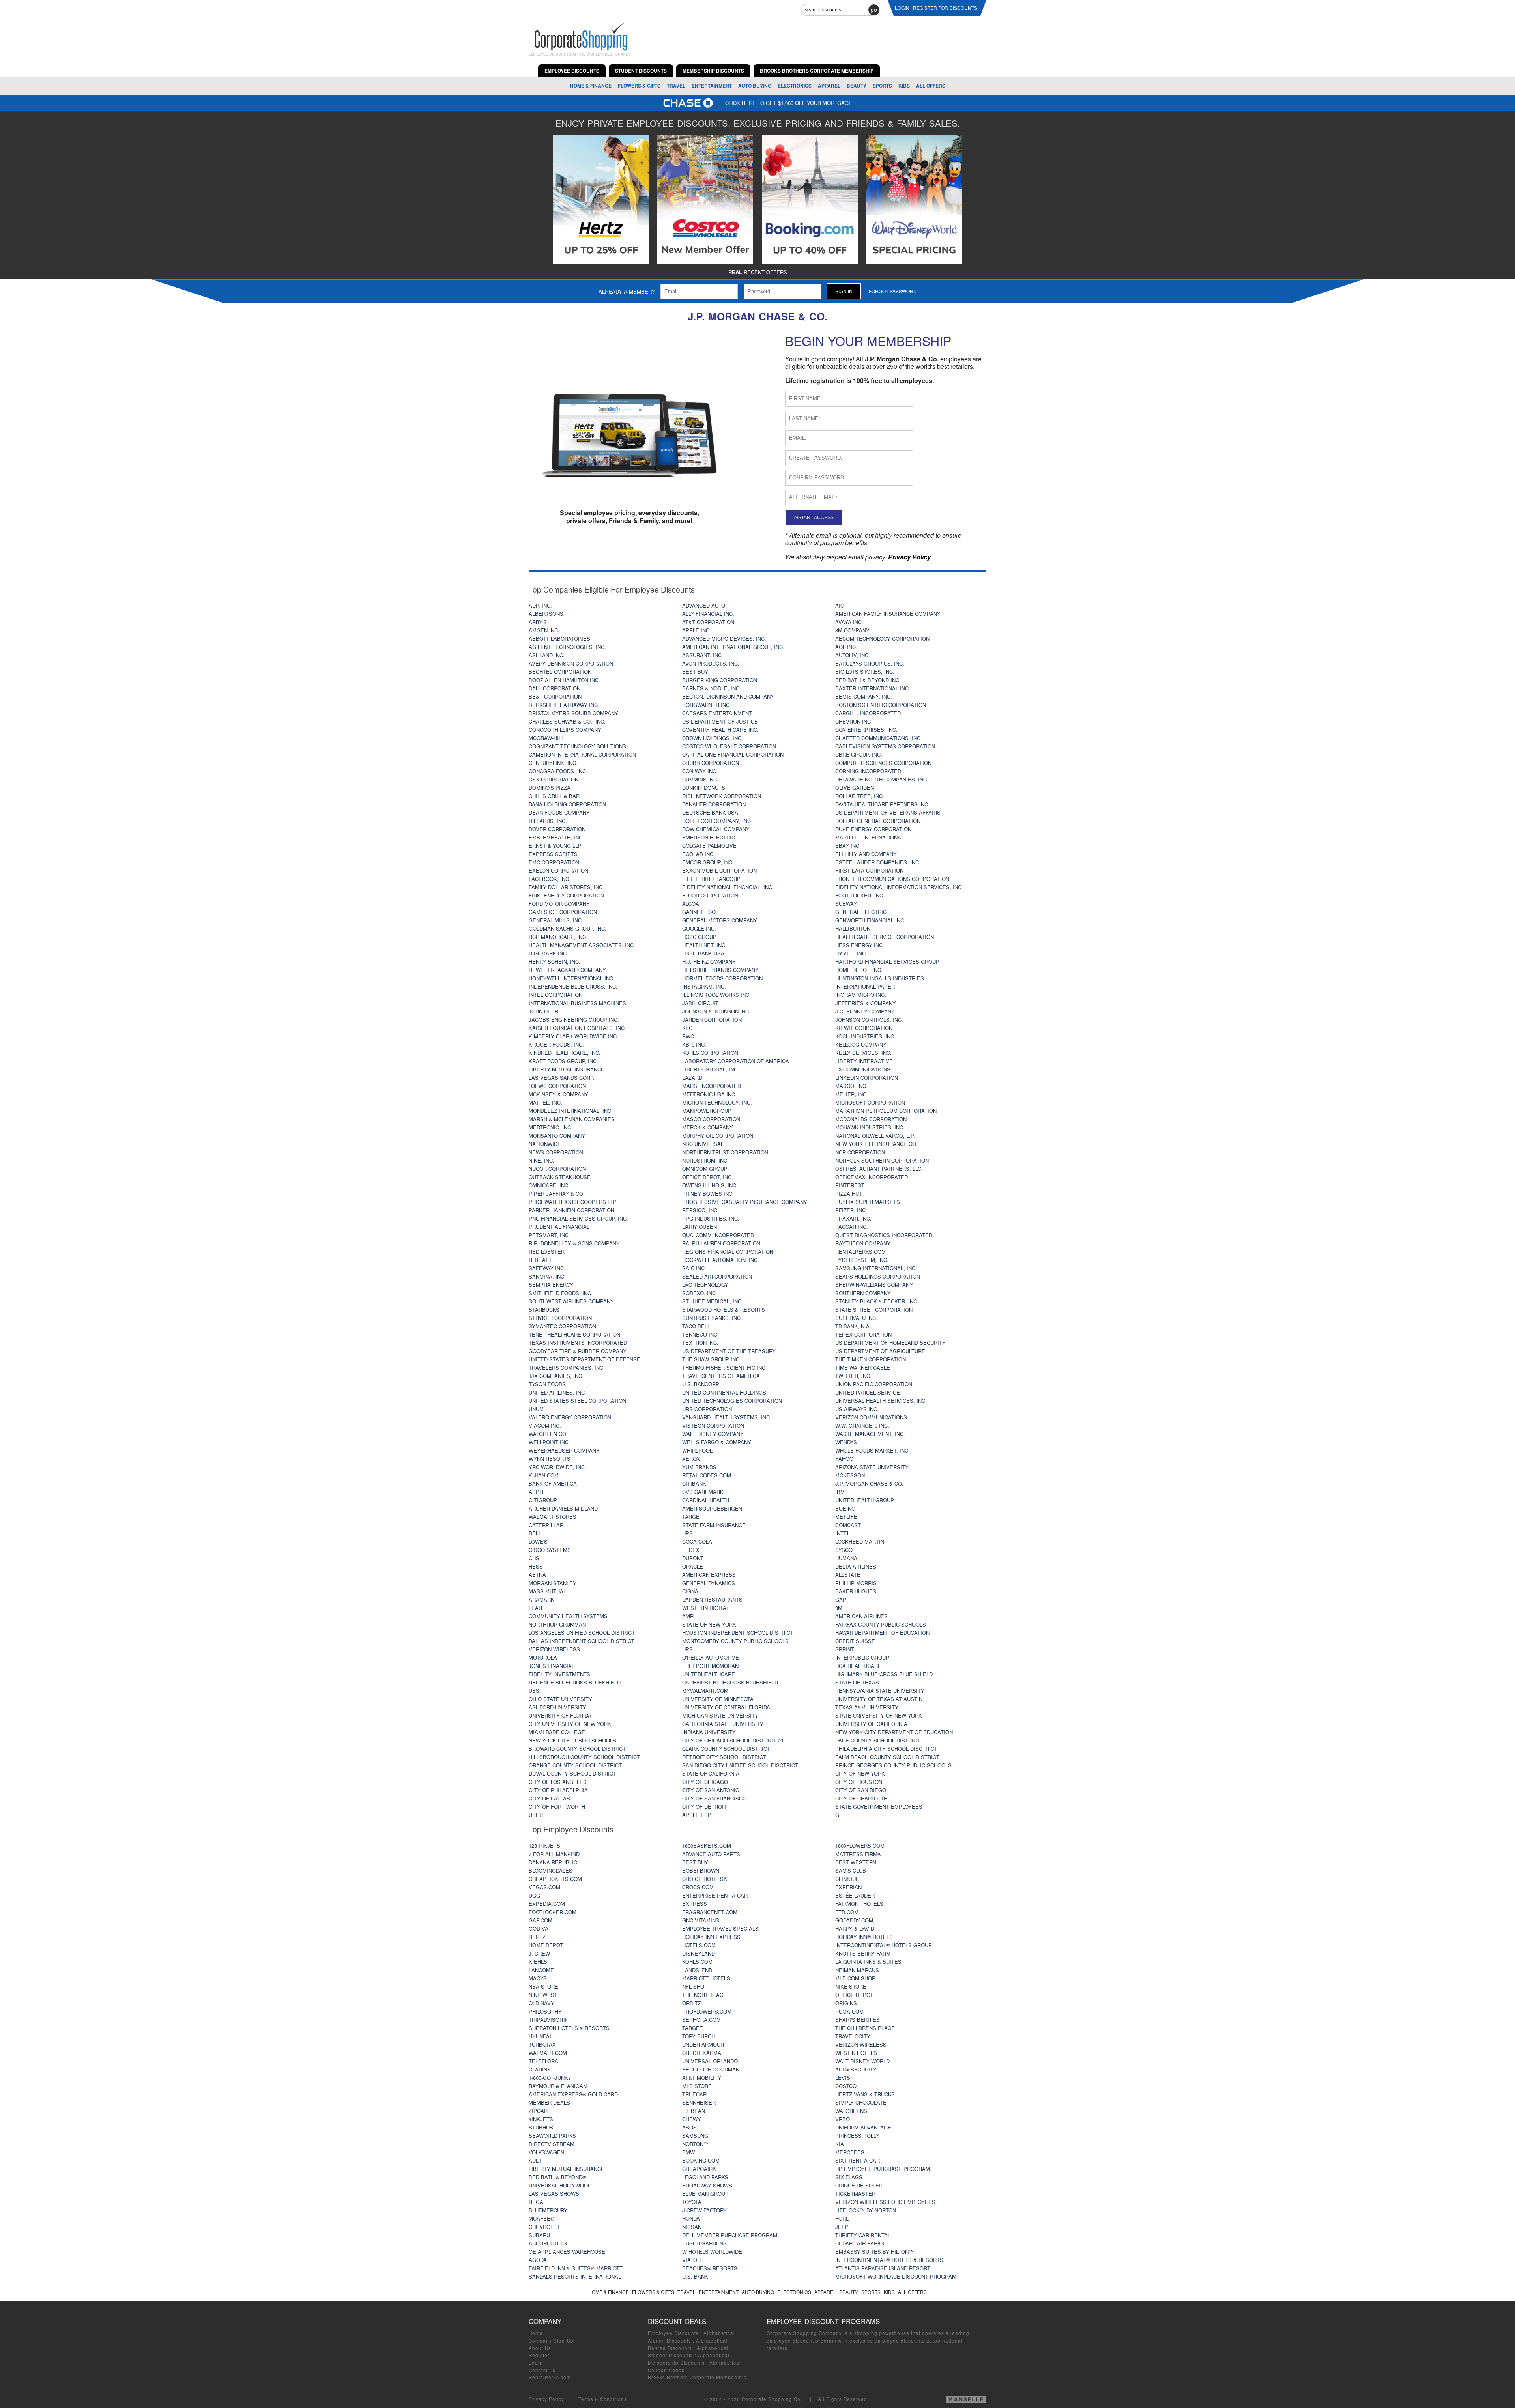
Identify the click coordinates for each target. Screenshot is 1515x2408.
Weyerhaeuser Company (564, 1450)
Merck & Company (708, 1127)
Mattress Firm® (858, 1854)
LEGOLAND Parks (705, 2177)
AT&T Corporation (708, 622)
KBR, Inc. (694, 1044)
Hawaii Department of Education (882, 1633)
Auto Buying (755, 86)
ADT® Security (856, 2069)
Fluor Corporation (710, 895)
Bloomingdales (551, 1870)
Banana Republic (553, 1862)
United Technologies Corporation (732, 1401)
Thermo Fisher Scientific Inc (724, 1368)
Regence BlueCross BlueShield (575, 1682)
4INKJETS (541, 2119)
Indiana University (709, 1732)
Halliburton (853, 928)
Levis (843, 2078)
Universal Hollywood (560, 2185)
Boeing (845, 1508)
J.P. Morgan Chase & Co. (869, 1483)
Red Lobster (547, 1252)
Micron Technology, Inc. (717, 1102)
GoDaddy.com (854, 1920)
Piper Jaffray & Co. (557, 1194)
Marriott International (870, 837)
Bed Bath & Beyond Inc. (868, 680)
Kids (904, 86)
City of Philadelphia (558, 1790)
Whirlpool (697, 1450)
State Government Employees (879, 1807)
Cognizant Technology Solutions (577, 746)
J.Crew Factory (704, 2210)
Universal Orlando (710, 2061)
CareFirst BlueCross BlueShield (730, 1682)
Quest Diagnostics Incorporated (884, 1235)
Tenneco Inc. (700, 1334)
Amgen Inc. (544, 630)
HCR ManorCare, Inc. (558, 937)
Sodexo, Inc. (700, 1293)
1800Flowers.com (860, 1846)
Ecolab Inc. (699, 854)
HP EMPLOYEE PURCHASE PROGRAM (883, 2169)
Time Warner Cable (863, 1368)
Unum (536, 1409)
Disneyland (699, 1953)
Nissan (692, 2227)
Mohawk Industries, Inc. (870, 1127)
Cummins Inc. (700, 779)
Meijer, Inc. (852, 1094)
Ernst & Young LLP (555, 846)
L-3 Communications (863, 1069)
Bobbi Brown (701, 1870)
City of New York (860, 1773)
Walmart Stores (553, 1517)
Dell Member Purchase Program (730, 2235)
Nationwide (545, 1144)
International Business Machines (577, 1003)
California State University (723, 1724)
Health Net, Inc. (704, 945)
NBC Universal (703, 1144)
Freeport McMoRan (710, 1666)
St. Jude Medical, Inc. (713, 1301)
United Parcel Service (868, 1392)
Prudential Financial (559, 1227)
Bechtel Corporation (560, 672)
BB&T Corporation (555, 696)
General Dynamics (709, 1583)
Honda (691, 2218)
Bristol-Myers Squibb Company (573, 713)
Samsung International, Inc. (876, 1268)
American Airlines (861, 1616)
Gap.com (541, 1920)
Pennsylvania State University (880, 1691)
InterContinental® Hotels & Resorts (889, 2260)
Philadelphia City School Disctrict (886, 1749)
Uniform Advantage (863, 2127)
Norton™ (695, 2144)
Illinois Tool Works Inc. (716, 995)
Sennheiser (699, 2102)
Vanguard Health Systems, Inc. (727, 1417)
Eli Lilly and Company (866, 854)
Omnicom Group (705, 1169)
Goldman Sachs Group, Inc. (568, 928)
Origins (846, 2003)
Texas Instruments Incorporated (578, 1343)
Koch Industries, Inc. (865, 1036)
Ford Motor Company (559, 904)
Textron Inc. (700, 1343)
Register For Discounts (945, 8)
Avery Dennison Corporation (571, 663)
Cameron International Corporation (582, 754)
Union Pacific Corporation (874, 1384)
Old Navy (541, 2003)
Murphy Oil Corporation (718, 1136)
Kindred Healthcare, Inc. (565, 1053)
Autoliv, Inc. (853, 655)
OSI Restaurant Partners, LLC (878, 1169)
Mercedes (850, 2152)
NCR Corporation (860, 1152)
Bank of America (553, 1483)
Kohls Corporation (710, 1053)
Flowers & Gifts (639, 86)
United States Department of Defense (584, 1359)
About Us (540, 2348)
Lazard (692, 1078)
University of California (871, 1724)
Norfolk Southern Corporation (882, 1160)
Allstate (848, 1575)
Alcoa (691, 904)
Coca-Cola (697, 1541)
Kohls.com (697, 1962)
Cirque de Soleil (859, 2185)
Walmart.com (548, 2053)
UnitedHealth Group (865, 1500)
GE (839, 1815)
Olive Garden (855, 788)
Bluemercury (548, 2210)
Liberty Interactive (864, 1061)
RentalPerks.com (860, 1252)
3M (839, 1608)
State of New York (709, 1624)
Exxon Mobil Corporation (719, 870)
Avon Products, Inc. (711, 663)
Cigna (690, 1591)
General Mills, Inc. (556, 920)
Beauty (857, 86)
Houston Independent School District (738, 1633)
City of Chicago (705, 1782)
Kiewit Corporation (864, 1028)
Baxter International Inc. (873, 688)
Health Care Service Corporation (885, 937)
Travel (676, 86)
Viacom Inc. (545, 1426)
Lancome (541, 1970)
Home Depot (546, 1945)
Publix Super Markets (868, 1202)
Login (536, 2363)
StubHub (541, 2127)
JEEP (842, 2227)
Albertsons (546, 614)
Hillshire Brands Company (720, 970)
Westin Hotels (856, 2053)
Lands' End (697, 1970)
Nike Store (851, 1986)
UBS (534, 1691)
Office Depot (854, 1995)
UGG (534, 1895)
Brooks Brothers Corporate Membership (697, 2377)
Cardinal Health (706, 1500)
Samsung (695, 2136)
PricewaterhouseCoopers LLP (573, 1202)
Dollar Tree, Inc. (860, 796)
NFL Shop (695, 1986)
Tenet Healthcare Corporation (574, 1334)
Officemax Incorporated (872, 1177)
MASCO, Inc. (851, 1086)
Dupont (693, 1558)
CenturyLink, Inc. (553, 763)
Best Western (856, 1862)
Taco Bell (696, 1326)
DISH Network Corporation (722, 796)
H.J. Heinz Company (709, 962)
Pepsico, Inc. (700, 1210)
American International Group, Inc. (733, 647)
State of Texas (857, 1682)
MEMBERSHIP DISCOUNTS (713, 71)
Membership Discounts (676, 2363)
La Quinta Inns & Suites (868, 1962)
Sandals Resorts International (575, 2276)
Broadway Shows (707, 2185)
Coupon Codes (666, 2370)
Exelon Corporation (558, 870)
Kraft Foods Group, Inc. (563, 1061)
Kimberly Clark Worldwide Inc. (573, 1036)
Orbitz (692, 2003)
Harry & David (855, 1928)
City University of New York (570, 1724)
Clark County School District (726, 1749)
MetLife (846, 1517)
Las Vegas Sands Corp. (562, 1078)
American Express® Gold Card (573, 2094)
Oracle (693, 1566)
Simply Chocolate (861, 2102)
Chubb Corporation (711, 763)
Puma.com (849, 2011)
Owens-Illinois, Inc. (710, 1185)
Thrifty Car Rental (863, 2235)
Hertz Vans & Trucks (865, 2094)
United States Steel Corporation (577, 1401)
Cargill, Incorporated (868, 713)
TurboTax (542, 2044)
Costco (846, 2086)
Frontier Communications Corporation (892, 879)
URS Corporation (707, 1409)
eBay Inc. (848, 846)
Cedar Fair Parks (860, 2243)
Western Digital (706, 1608)
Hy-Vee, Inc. (851, 953)
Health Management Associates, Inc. (582, 945)
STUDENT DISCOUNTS (641, 71)
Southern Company (863, 1293)
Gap (841, 1599)
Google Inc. (699, 928)
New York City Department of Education (894, 1732)
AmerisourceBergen (712, 1508)
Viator (691, 2260)
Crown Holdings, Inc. (713, 738)
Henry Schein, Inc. (555, 962)
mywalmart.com (705, 1691)
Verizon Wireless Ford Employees (885, 2202)
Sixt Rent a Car (858, 2160)
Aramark (541, 1599)
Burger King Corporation (720, 680)
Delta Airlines (856, 1566)
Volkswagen (546, 2152)
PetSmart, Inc (549, 1235)
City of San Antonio (711, 1790)
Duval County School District (572, 1773)
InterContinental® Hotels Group (884, 1945)
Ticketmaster (855, 2194)
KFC (687, 1028)
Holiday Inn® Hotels (864, 1937)
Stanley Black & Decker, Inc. (877, 1301)
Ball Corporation (555, 688)
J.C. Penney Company (865, 1011)
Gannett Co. (700, 912)
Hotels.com (699, 1945)
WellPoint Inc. (549, 1442)
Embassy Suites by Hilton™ (874, 2252)
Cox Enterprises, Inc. (866, 730)
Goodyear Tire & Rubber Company (578, 1351)
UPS (687, 1533)
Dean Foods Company (559, 812)
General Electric (861, 912)
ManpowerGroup (707, 1111)
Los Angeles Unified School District (582, 1633)
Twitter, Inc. (853, 1376)
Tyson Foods (547, 1384)
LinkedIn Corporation (867, 1078)
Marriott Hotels (706, 1978)
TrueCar (694, 2094)
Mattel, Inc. (545, 1102)
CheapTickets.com (555, 1879)
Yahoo (844, 1459)
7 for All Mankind (554, 1854)
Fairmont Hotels (859, 1904)
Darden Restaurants (712, 1599)
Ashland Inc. (547, 655)
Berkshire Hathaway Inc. (564, 705)
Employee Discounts (673, 2333)
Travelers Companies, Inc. (567, 1368)
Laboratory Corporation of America (736, 1061)
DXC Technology (705, 1285)
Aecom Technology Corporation (882, 638)
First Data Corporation (869, 870)
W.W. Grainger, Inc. (862, 1426)
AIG (840, 605)
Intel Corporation (555, 995)
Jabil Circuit (700, 1003)
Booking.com (701, 2160)
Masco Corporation (711, 1119)
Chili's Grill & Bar (554, 796)
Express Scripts (553, 854)
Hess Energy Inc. (860, 945)
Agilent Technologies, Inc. (567, 647)
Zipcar (538, 2111)
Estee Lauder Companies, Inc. (878, 862)
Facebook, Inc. (550, 879)
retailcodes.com (707, 1475)
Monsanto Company (557, 1136)
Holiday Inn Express (711, 1937)
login (902, 8)
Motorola (543, 1657)
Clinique (847, 1879)
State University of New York (879, 1715)
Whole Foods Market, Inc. (873, 1450)
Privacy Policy (546, 2399)
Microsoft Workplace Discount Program (896, 2276)
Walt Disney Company (713, 1434)
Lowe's (538, 1541)
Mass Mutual (547, 1591)
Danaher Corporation (714, 804)
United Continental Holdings (724, 1392)
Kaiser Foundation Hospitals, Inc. (577, 1028)
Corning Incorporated (868, 771)
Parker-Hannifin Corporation (571, 1210)
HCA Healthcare (858, 1666)
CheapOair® (699, 2169)
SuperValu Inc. (856, 1318)
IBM (840, 1492)
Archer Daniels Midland (563, 1508)
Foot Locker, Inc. (860, 895)
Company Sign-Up (551, 2341)
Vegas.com (544, 1887)
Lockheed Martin (860, 1541)
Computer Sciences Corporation (883, 763)
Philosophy (545, 2011)
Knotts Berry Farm (863, 1953)
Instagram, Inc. (704, 986)
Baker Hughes (856, 1591)
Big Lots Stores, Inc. (865, 672)
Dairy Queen (700, 1227)
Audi (535, 2160)
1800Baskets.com (707, 1846)
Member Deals (549, 2102)
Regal (537, 2202)
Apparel (829, 86)
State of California (711, 1773)
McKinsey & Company (558, 1094)
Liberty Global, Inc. (711, 1069)
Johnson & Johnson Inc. (716, 1011)
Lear (535, 1608)
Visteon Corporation (713, 1426)
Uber (536, 1815)
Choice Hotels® (705, 1879)
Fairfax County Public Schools (881, 1624)
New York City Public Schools (572, 1740)
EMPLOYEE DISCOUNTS (572, 71)
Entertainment (712, 86)
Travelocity (853, 2036)
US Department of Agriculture (880, 1351)
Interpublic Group (862, 1657)
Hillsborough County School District (584, 1757)
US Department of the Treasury (729, 1351)
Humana (846, 1558)
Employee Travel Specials (720, 1928)
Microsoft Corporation (870, 1102)
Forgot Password (893, 291)
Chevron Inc (853, 721)
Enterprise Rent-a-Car (715, 1895)
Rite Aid (540, 1260)
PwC (688, 1036)
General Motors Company (720, 920)
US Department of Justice (720, 721)
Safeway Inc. (547, 1268)
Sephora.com (701, 2020)
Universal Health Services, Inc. (881, 1401)
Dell (535, 1533)
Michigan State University (720, 1715)
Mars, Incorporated (712, 1086)
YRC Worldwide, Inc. (557, 1467)
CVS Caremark (703, 1492)
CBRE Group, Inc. (859, 754)
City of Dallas (549, 1798)
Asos (689, 2127)
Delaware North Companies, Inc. (882, 779)
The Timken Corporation (871, 1359)
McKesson (850, 1475)
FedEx (691, 1550)
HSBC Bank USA (703, 953)
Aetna (537, 1575)
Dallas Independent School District (582, 1641)
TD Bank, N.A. (853, 1326)
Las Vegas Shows (554, 2194)
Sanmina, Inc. (547, 1276)
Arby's (538, 622)
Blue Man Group (705, 2194)
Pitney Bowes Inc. (708, 1194)
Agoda (538, 2260)
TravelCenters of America (721, 1376)
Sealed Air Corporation (717, 1276)
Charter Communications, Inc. (879, 738)
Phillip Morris (856, 1583)
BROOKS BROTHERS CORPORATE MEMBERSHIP (817, 71)
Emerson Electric (709, 837)
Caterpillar (546, 1525)
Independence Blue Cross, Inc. (573, 986)
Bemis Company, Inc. (864, 696)
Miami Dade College (557, 1732)
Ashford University (557, 1707)
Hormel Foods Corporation (722, 978)
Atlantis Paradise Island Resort (883, 2268)
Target (692, 1517)
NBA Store (543, 1986)
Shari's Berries (858, 2020)
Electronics (795, 86)
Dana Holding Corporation (567, 804)
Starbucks (544, 1310)
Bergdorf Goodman (711, 2069)
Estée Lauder (855, 1895)
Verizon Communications (871, 1417)
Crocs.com (698, 1887)
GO (874, 10)
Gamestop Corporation (563, 912)
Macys (538, 1978)
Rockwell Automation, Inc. (721, 1260)
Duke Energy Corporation (873, 829)
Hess (536, 1566)
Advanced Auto (704, 605)
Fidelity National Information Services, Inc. (899, 887)
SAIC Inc (693, 1268)
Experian (848, 1887)
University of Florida (560, 1715)
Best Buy (695, 672)
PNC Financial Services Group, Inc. (578, 1218)
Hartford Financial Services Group (887, 962)
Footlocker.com (553, 1912)
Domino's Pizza (550, 788)
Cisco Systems (550, 1550)
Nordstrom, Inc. (705, 1160)
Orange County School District (575, 1765)
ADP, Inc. (540, 605)
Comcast (848, 1525)
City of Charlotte (861, 1798)
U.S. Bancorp (701, 1384)
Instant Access (814, 517)
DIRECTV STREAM (552, 2144)
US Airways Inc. (857, 1409)
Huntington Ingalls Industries (880, 978)
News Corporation (556, 1152)
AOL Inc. (846, 647)
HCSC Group (699, 937)
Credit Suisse (855, 1641)
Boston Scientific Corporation (881, 705)
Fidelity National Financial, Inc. (728, 887)
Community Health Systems (568, 1616)
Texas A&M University (867, 1707)
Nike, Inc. (541, 1160)
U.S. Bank (695, 2276)
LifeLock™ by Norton (866, 2210)
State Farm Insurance (714, 1525)
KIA (840, 2144)
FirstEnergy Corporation (566, 895)
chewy (692, 2119)
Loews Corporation (557, 1086)
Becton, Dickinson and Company (728, 696)
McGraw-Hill (546, 738)
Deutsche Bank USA (710, 812)
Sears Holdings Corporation (878, 1276)
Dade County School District (878, 1740)
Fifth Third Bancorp (711, 879)
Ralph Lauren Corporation (721, 1243)
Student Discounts (671, 2355)
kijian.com (544, 1475)
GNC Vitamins (701, 1920)
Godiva (539, 1928)
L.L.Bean (694, 2111)
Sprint (845, 1649)
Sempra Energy (551, 1285)
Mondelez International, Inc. (571, 1111)
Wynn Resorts (550, 1459)
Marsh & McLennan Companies (572, 1119)
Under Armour (703, 2044)
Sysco (844, 1550)
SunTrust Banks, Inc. (712, 1318)
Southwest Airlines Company (571, 1301)
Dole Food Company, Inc (716, 821)
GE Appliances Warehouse (567, 2252)
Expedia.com (547, 1904)
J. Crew (539, 1953)
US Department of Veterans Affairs (888, 812)
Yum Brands (699, 1467)
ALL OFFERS (931, 86)
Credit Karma (702, 2053)
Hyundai (540, 2036)
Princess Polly (857, 2136)
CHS (534, 1558)
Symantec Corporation (562, 1326)
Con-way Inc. (700, 771)
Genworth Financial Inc (870, 920)
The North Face (704, 1995)
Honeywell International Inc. (572, 978)
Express (695, 1904)
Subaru (539, 2235)
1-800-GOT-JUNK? (550, 2078)
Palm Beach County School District (887, 1757)
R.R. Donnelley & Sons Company (574, 1243)
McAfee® (541, 2218)
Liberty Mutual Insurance (567, 1069)
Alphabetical (719, 2333)
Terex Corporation (863, 1334)
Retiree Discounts (670, 2348)
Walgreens (851, 2111)
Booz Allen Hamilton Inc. (564, 680)
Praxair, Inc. (853, 1218)
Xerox (691, 1459)
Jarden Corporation (712, 1020)
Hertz (537, 1937)
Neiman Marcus (857, 1970)
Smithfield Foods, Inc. (561, 1293)
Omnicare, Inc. (549, 1185)
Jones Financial (552, 1666)
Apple (537, 1492)
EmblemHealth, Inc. (556, 837)
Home (536, 2333)
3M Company (852, 630)
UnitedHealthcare (709, 1674)
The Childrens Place (865, 2028)
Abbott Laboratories (559, 638)
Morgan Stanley (553, 1583)
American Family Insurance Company (888, 614)
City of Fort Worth (557, 1807)
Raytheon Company (863, 1243)
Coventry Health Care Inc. (720, 730)
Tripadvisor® (548, 2020)
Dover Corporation (557, 829)
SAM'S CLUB (851, 1870)
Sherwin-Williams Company (874, 1285)
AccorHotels (548, 2243)
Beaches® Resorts (710, 2268)
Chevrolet (544, 2227)
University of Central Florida (726, 1707)
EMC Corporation (554, 862)
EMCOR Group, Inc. (708, 862)
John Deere (545, 1011)
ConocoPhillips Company (565, 730)
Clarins (540, 2069)
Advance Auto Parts (711, 1854)
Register (539, 2355)
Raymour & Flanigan (558, 2086)
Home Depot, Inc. (859, 970)
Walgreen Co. (548, 1434)
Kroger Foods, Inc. (556, 1044)
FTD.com (847, 1912)
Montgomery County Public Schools (735, 1641)
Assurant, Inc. (703, 655)
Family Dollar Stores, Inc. (566, 887)
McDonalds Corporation (871, 1119)
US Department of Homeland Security (890, 1343)
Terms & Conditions (603, 2399)
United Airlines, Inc (557, 1392)
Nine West (543, 1995)
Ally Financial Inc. (708, 614)
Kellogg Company (861, 1044)
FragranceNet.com (710, 1912)
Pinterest (850, 1185)
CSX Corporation (554, 779)
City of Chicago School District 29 (733, 1740)
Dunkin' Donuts (704, 788)
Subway (846, 904)
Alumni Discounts (670, 2341)
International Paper (865, 986)
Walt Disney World (862, 2061)
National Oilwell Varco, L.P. (875, 1136)
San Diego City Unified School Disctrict (740, 1765)
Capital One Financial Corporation (733, 754)
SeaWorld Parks (552, 2136)
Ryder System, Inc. (862, 1260)
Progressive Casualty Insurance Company (745, 1202)
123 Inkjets (544, 1846)
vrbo (843, 2119)
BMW (688, 2152)
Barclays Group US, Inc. (870, 663)
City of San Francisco (714, 1798)
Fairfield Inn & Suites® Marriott (576, 2268)
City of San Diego (861, 1790)
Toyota (692, 2202)
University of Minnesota (718, 1699)
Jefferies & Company (866, 1003)
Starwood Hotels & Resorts (724, 1310)
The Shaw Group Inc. (712, 1359)
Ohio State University (560, 1699)
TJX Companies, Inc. (556, 1376)
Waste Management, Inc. (870, 1434)
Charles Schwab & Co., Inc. (567, 721)
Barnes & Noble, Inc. (712, 688)
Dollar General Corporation (878, 821)
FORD (842, 2218)
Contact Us (542, 2370)
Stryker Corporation (560, 1318)
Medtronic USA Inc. (709, 1094)
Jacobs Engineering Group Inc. (574, 1020)
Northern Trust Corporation (725, 1152)
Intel (843, 1533)
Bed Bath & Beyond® (557, 2177)
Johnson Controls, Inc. (869, 1020)
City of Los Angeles (558, 1782)
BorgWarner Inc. (707, 705)
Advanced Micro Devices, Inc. (724, 638)
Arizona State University (872, 1467)
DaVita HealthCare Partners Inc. (882, 804)
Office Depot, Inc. (708, 1177)
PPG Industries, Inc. (711, 1218)
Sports (882, 86)
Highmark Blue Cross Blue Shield (884, 1674)
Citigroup (543, 1500)
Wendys (846, 1442)
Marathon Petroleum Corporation (886, 1111)
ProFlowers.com (707, 2011)
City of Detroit (704, 1807)
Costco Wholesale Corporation (729, 746)
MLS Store (697, 2086)
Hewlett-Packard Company (567, 970)
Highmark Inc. (548, 953)
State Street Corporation (874, 1310)
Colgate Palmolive (709, 846)
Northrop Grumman (557, 1624)
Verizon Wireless (554, 1649)
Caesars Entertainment (717, 713)
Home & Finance (591, 86)
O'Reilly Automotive (711, 1657)
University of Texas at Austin (879, 1699)
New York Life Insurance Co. (876, 1144)
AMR (688, 1616)
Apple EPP (697, 1815)
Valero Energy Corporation (570, 1417)
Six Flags (849, 2177)
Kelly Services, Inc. (863, 1053)
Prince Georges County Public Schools (893, 1765)
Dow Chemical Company (716, 829)
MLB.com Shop (855, 1978)
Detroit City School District (724, 1757)
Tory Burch (699, 2036)
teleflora (543, 2061)
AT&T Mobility (702, 2078)
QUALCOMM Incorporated (718, 1235)
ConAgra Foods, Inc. (558, 771)
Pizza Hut (849, 1194)
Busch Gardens (704, 2243)
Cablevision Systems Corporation (885, 746)
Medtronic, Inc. (551, 1127)
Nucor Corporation (557, 1169)
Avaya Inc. (849, 622)
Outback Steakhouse (560, 1177)
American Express (709, 1575)
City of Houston (859, 1782)
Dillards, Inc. (548, 821)
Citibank (694, 1483)
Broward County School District (577, 1749)
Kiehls (538, 1962)
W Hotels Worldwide (712, 2252)
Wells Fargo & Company (717, 1442)
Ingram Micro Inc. (861, 995)
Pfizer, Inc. (851, 1210)
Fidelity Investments (559, 1674)
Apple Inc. (697, 630)
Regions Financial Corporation (728, 1252)
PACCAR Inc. (852, 1227)
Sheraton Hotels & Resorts (569, 2028)
